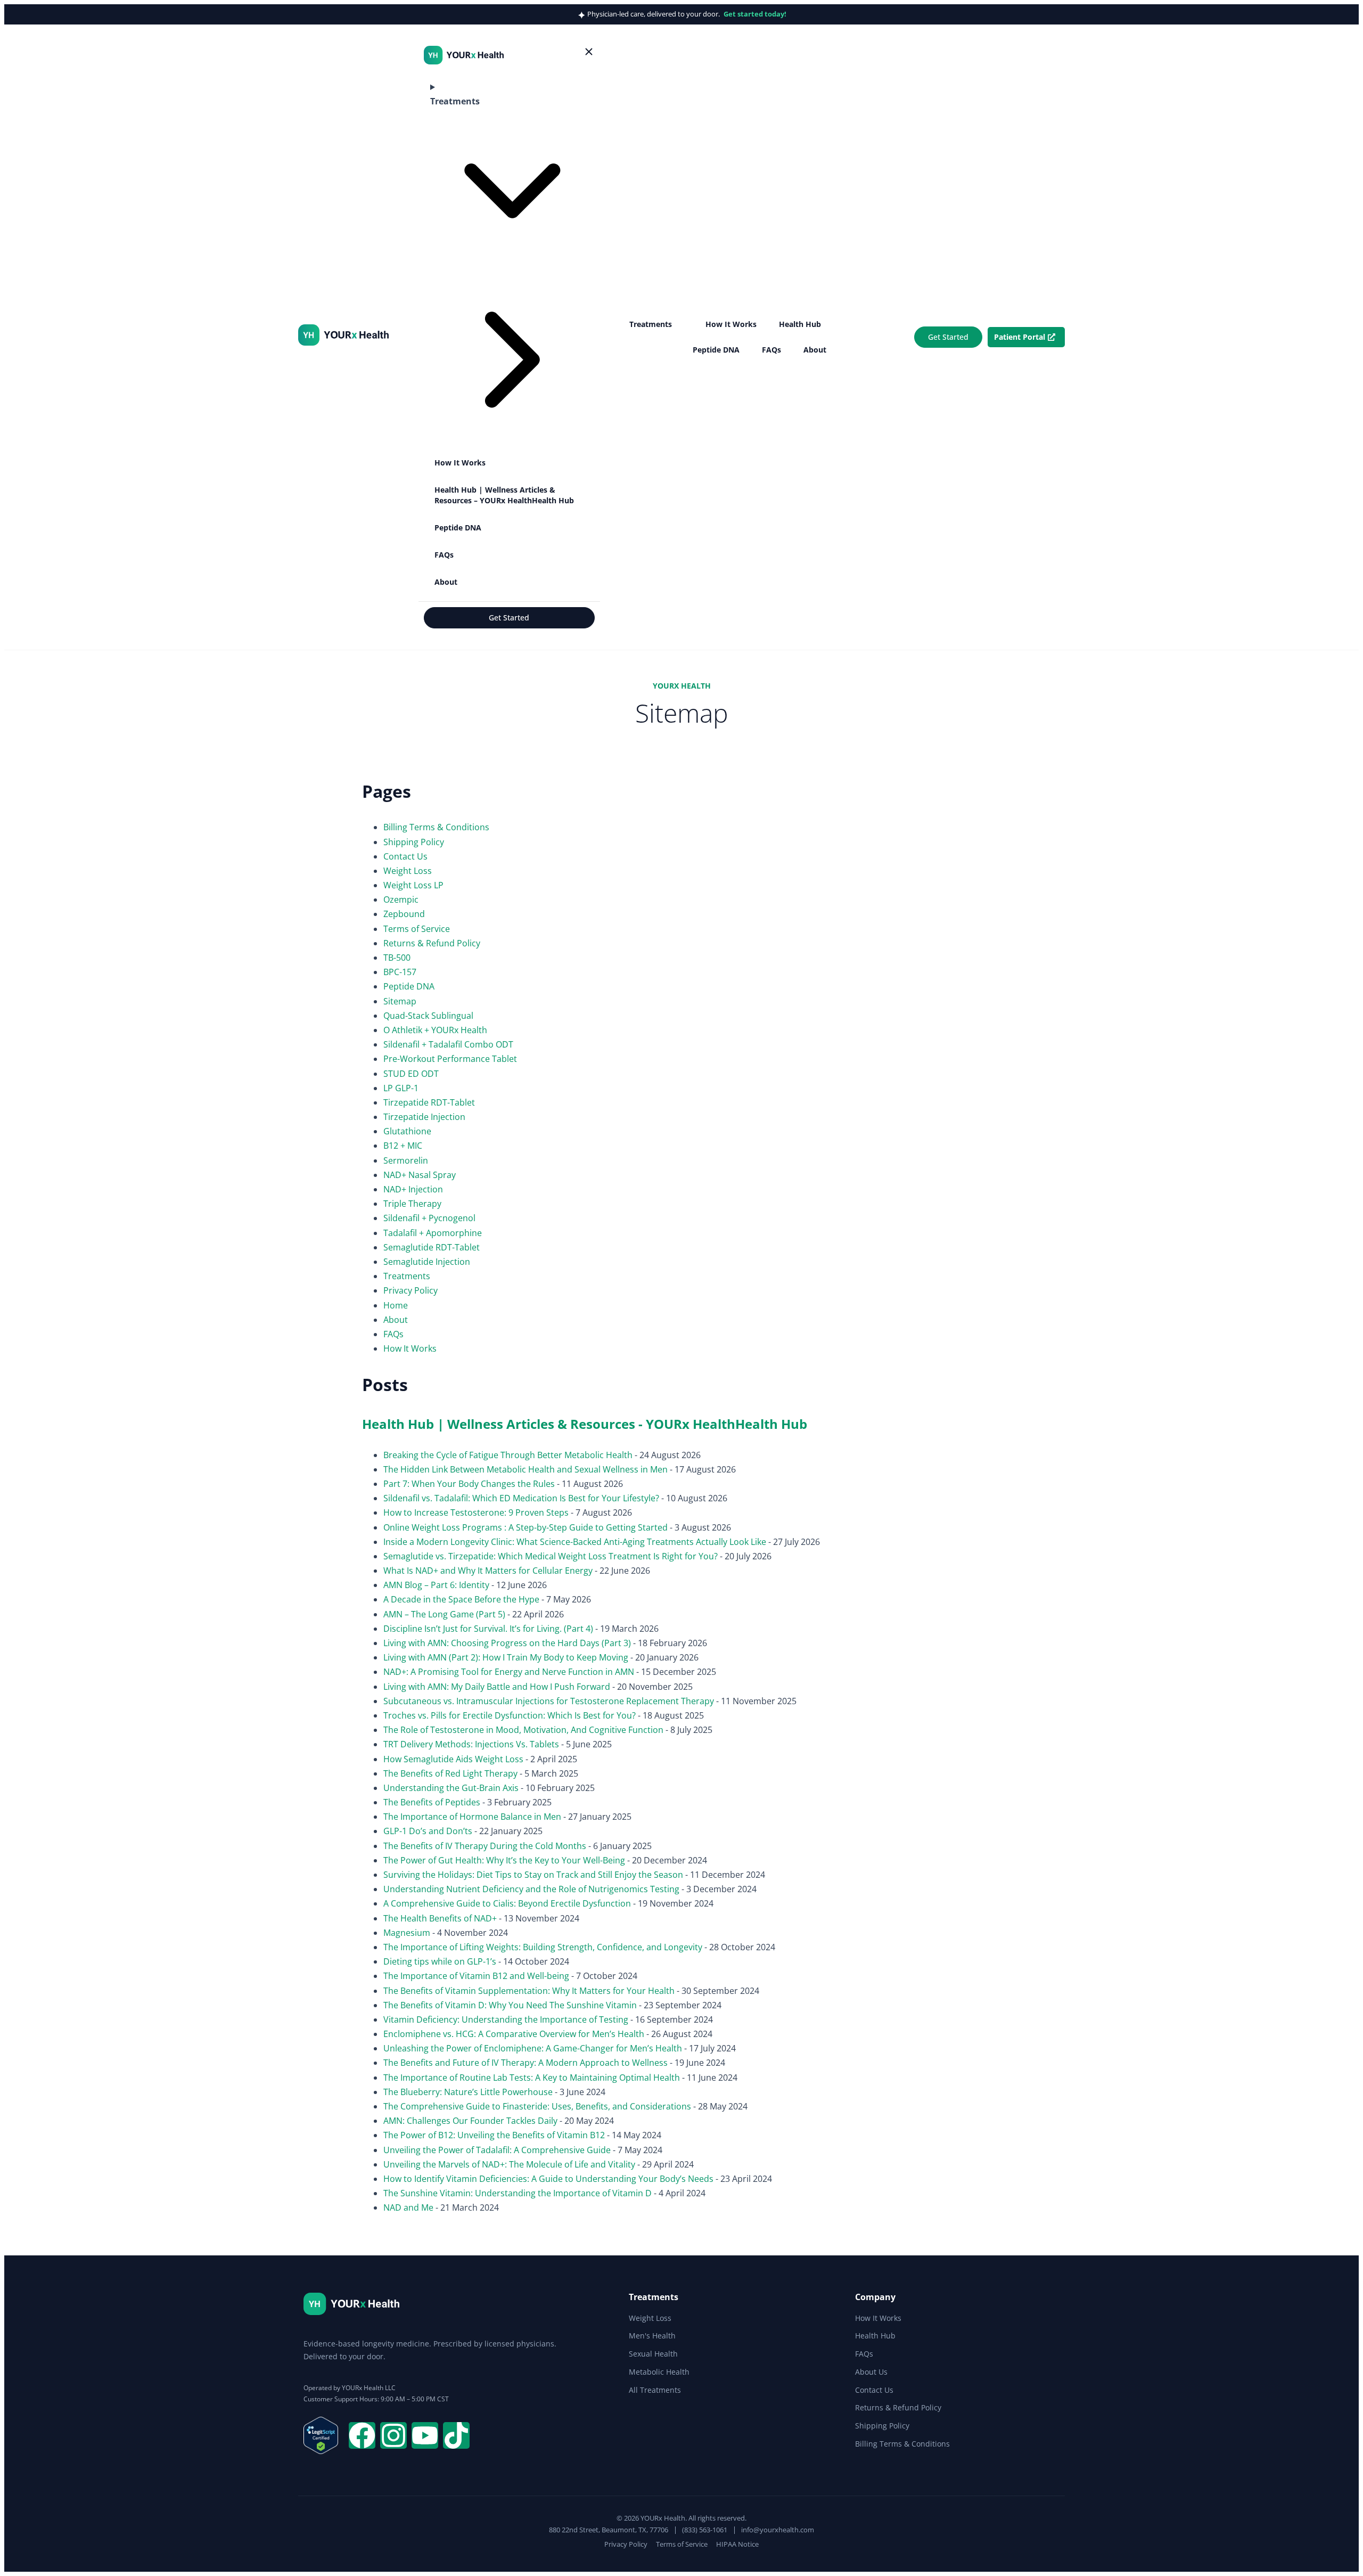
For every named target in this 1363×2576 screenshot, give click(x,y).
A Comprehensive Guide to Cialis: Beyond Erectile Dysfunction (507, 1903)
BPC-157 (400, 972)
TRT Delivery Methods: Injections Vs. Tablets (471, 1744)
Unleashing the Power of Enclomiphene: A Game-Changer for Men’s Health (533, 2048)
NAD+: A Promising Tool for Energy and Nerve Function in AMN (509, 1672)
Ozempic (401, 899)
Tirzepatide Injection (424, 1117)
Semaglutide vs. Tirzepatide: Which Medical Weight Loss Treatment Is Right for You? (551, 1556)
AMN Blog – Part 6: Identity (436, 1585)
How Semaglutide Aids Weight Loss (453, 1759)
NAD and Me (408, 2207)
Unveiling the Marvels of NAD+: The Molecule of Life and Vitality (509, 2164)
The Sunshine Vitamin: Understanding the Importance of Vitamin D (518, 2193)
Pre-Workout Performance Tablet (450, 1059)
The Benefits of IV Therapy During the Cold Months (485, 1846)
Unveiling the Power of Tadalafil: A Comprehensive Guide (497, 2150)
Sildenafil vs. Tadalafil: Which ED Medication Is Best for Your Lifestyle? (521, 1498)
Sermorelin (406, 1160)
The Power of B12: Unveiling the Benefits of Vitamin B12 (494, 2135)
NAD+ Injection (413, 1189)
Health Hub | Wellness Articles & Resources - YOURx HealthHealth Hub (585, 1424)
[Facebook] (362, 2435)
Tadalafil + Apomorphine (433, 1233)
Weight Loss (408, 871)
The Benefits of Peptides (432, 1802)
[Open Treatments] (679, 324)
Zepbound (404, 914)
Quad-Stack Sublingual (428, 1016)
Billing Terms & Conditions (436, 827)
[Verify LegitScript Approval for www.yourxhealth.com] (321, 2451)
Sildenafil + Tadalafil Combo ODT (448, 1044)
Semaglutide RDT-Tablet (432, 1247)
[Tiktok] (456, 2435)
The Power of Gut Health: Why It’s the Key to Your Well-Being (504, 1860)
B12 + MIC (403, 1146)
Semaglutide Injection (427, 1262)
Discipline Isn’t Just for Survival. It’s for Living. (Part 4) (488, 1629)
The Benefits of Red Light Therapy (450, 1773)
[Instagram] (393, 2435)
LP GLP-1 (401, 1088)
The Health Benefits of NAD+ (440, 1918)
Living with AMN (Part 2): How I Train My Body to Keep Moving (506, 1657)
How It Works (410, 1348)
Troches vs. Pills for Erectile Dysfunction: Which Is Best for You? (510, 1715)
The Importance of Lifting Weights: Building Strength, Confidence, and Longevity (543, 1947)
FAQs (393, 1334)
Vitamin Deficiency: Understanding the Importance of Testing (506, 2019)
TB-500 (397, 958)
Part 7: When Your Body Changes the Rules (469, 1484)
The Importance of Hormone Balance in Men (472, 1817)
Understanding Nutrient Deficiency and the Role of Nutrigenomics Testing (531, 1889)
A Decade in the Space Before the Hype (461, 1599)
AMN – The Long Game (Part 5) (444, 1614)
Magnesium (407, 1933)
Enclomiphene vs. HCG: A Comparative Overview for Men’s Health (514, 2034)
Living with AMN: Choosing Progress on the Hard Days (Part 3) (507, 1643)
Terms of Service (417, 929)
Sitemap (400, 1001)
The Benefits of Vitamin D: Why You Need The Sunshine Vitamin (510, 2005)
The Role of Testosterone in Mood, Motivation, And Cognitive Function (523, 1730)
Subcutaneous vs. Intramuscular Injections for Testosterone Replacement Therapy (549, 1701)
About (396, 1320)
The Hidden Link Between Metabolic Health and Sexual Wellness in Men (526, 1469)
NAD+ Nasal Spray (420, 1175)
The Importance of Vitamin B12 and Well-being (476, 1976)
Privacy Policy (410, 1290)
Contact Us (405, 856)
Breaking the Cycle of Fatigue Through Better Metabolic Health (508, 1455)
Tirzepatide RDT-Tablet (429, 1102)
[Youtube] (425, 2435)
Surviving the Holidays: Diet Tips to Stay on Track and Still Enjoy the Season (533, 1875)
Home (396, 1305)
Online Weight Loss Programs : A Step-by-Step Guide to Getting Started (526, 1527)
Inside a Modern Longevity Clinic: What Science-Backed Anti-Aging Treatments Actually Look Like (575, 1542)
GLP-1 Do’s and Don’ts (428, 1831)
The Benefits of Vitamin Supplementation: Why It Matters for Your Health (529, 1991)
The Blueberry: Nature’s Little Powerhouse (468, 2092)
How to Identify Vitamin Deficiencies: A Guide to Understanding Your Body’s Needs (548, 2179)
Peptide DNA (409, 986)
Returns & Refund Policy (432, 943)
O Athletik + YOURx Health (435, 1030)
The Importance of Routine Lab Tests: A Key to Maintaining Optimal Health (532, 2078)
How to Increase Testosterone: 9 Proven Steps (476, 1512)
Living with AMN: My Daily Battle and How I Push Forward (497, 1687)
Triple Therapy (412, 1204)
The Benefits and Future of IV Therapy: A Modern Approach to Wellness (526, 2063)
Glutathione (407, 1131)
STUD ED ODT (411, 1074)
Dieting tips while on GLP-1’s (440, 1961)
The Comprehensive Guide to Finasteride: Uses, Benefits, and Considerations (537, 2106)
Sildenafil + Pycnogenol (429, 1218)
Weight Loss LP (413, 885)
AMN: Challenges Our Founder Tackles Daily (470, 2121)
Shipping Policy (414, 842)
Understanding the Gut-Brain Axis (451, 1788)
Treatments (407, 1276)
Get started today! (755, 14)
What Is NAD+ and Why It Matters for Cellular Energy (488, 1571)
